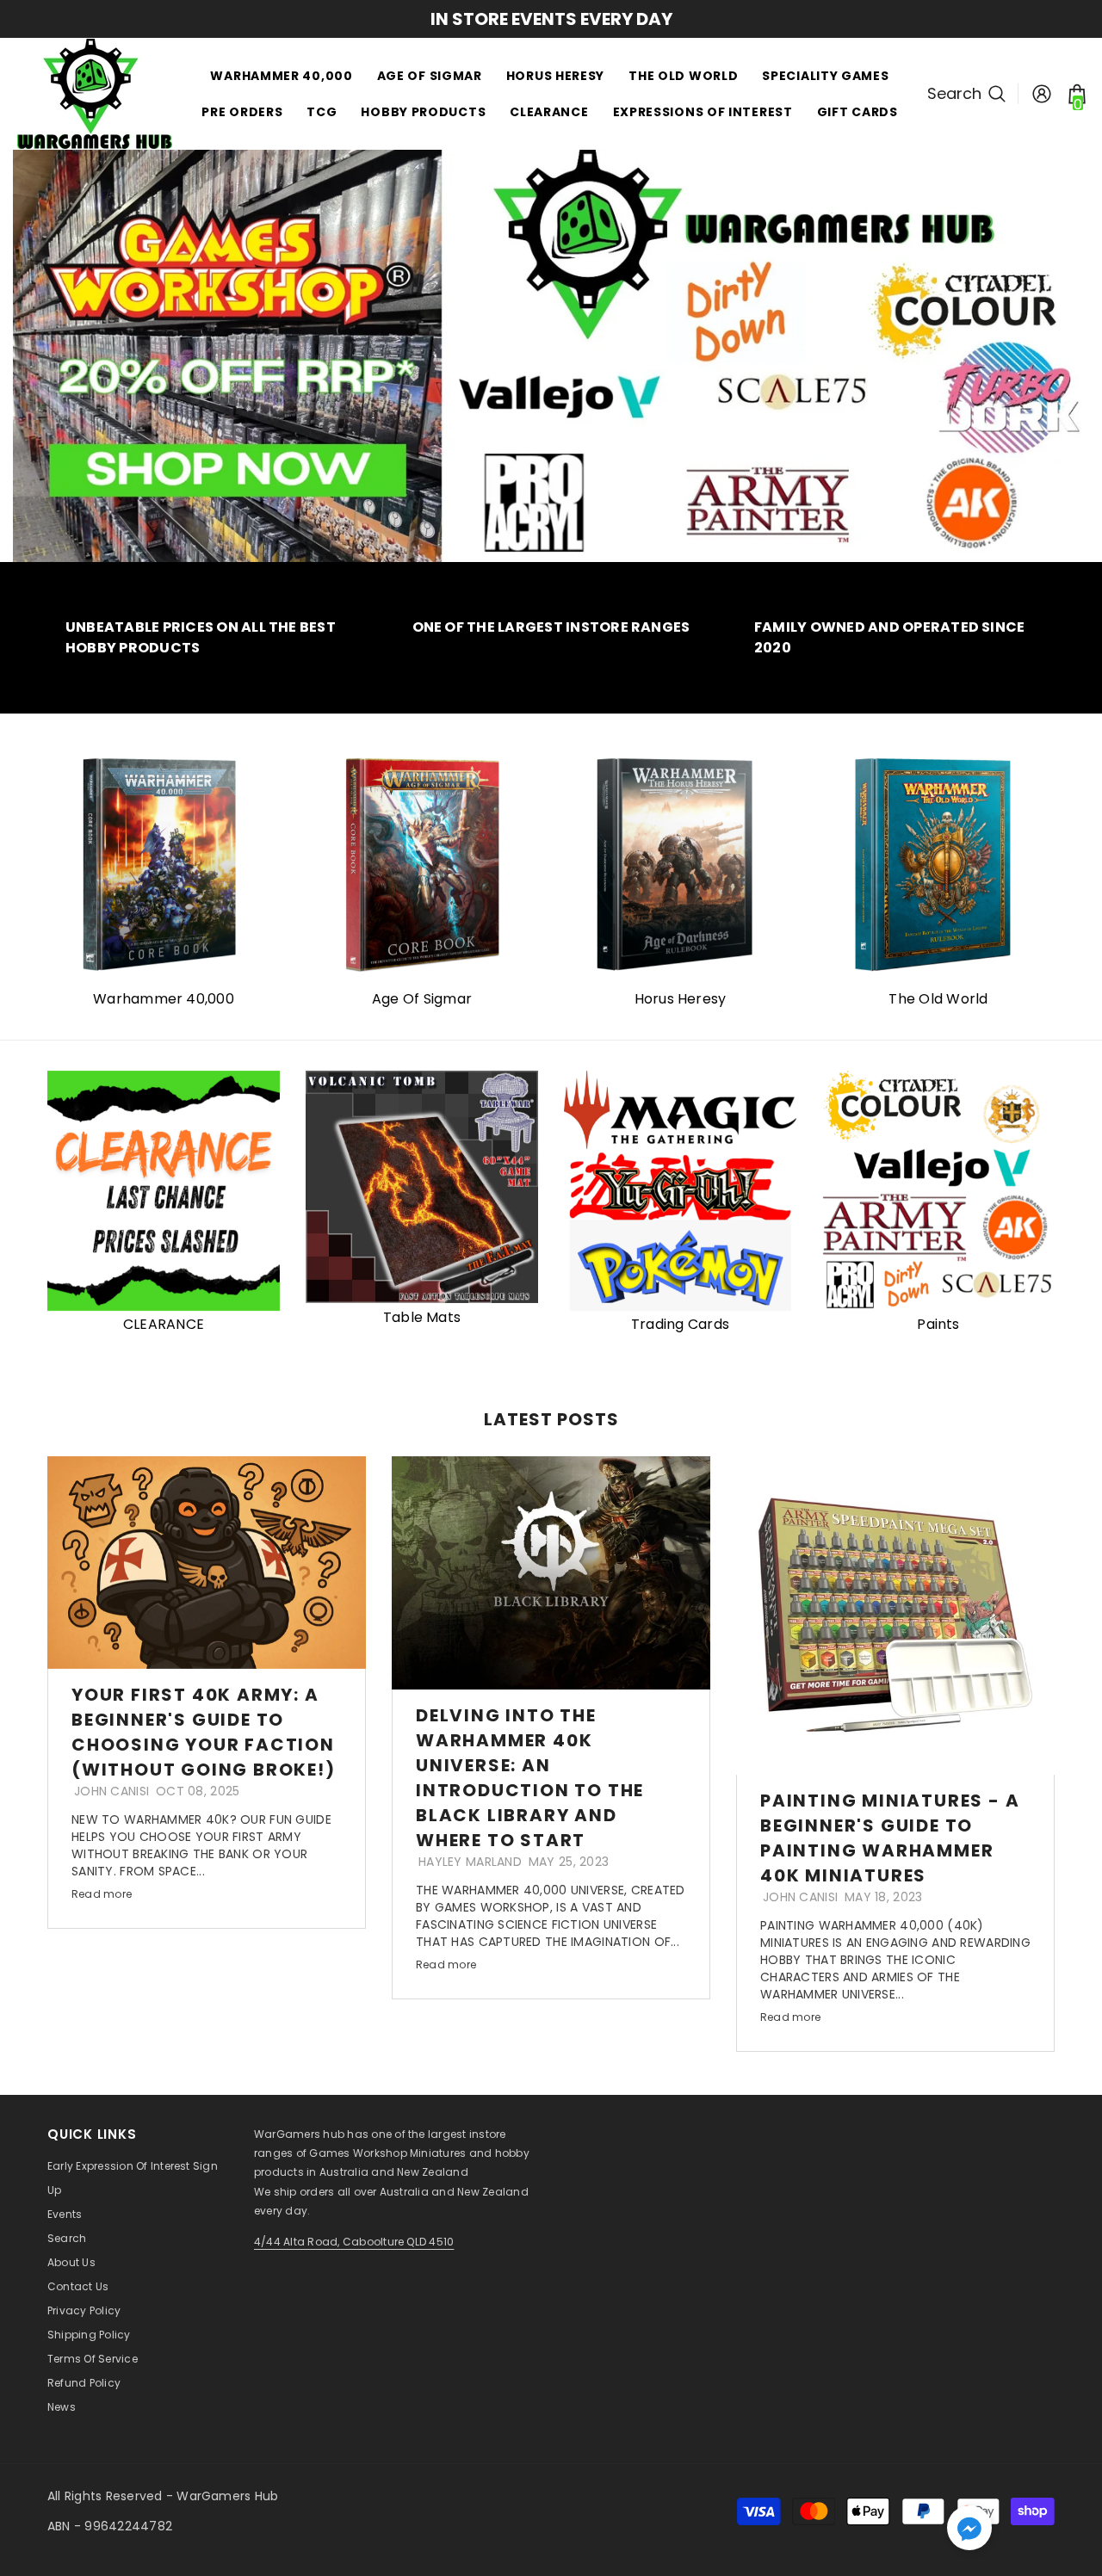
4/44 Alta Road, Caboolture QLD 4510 (354, 2242)
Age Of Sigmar (422, 999)
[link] (207, 638)
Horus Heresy (681, 999)
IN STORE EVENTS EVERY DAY (551, 19)
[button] (969, 2528)
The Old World (938, 999)
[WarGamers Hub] (680, 865)
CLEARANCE (164, 1324)
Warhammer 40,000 (164, 999)
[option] (551, 19)
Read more (102, 1894)
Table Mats (422, 1317)
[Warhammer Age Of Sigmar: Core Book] (422, 865)
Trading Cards (680, 1324)
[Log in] (1042, 94)
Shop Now (484, 288)
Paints (938, 1324)
